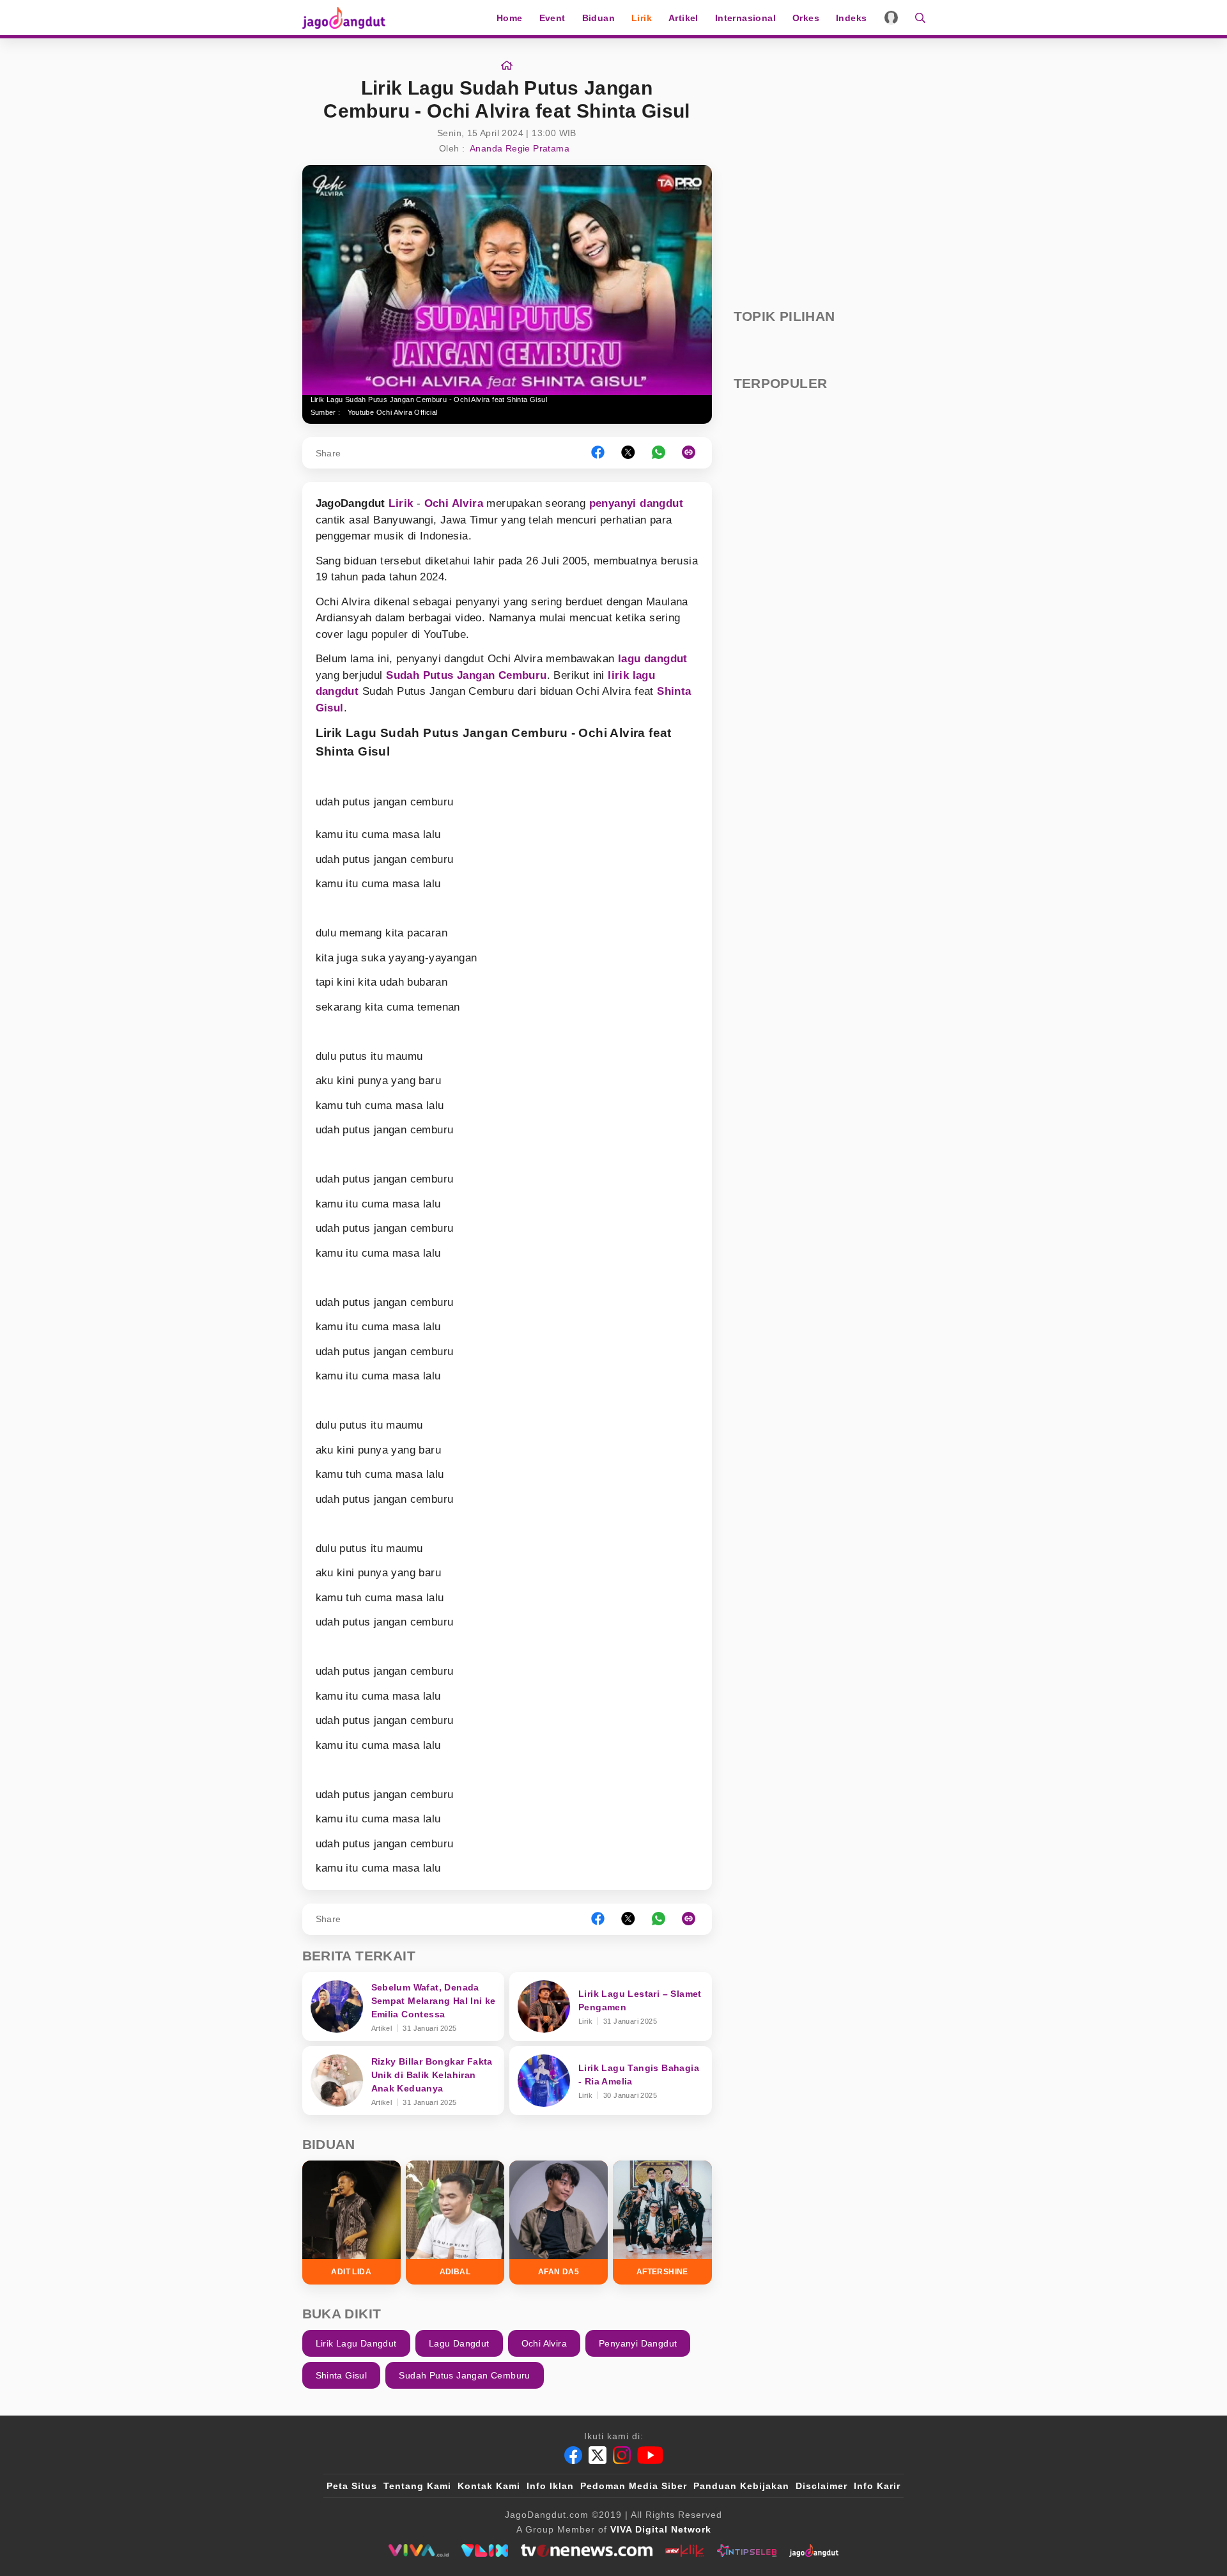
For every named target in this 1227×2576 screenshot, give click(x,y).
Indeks (851, 18)
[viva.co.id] (418, 2550)
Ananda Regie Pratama (520, 148)
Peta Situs (352, 2486)
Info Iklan (550, 2486)
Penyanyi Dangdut (638, 2343)
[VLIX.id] (485, 2550)
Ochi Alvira (454, 503)
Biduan (598, 18)
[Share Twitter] (628, 453)
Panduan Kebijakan (741, 2486)
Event (552, 18)
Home (510, 18)
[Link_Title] (507, 66)
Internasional (745, 18)
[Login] (891, 18)
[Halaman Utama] (348, 18)
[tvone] (586, 2550)
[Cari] (916, 18)
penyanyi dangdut (636, 503)
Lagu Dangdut (459, 2343)
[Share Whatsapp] (659, 453)
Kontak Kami (489, 2486)
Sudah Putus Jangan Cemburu (466, 675)
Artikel (683, 18)
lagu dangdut (653, 659)
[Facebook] (573, 2455)
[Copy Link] (693, 453)
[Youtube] (650, 2455)
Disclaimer (822, 2486)
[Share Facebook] (598, 453)
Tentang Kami (417, 2486)
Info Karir (877, 2486)
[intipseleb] (747, 2550)
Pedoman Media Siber (634, 2486)
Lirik (642, 18)
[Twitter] (598, 2455)
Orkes (806, 18)
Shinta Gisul (342, 2375)
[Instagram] (622, 2455)
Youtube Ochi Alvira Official (393, 412)
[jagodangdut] (814, 2550)
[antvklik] (685, 2550)
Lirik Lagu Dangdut (356, 2343)
